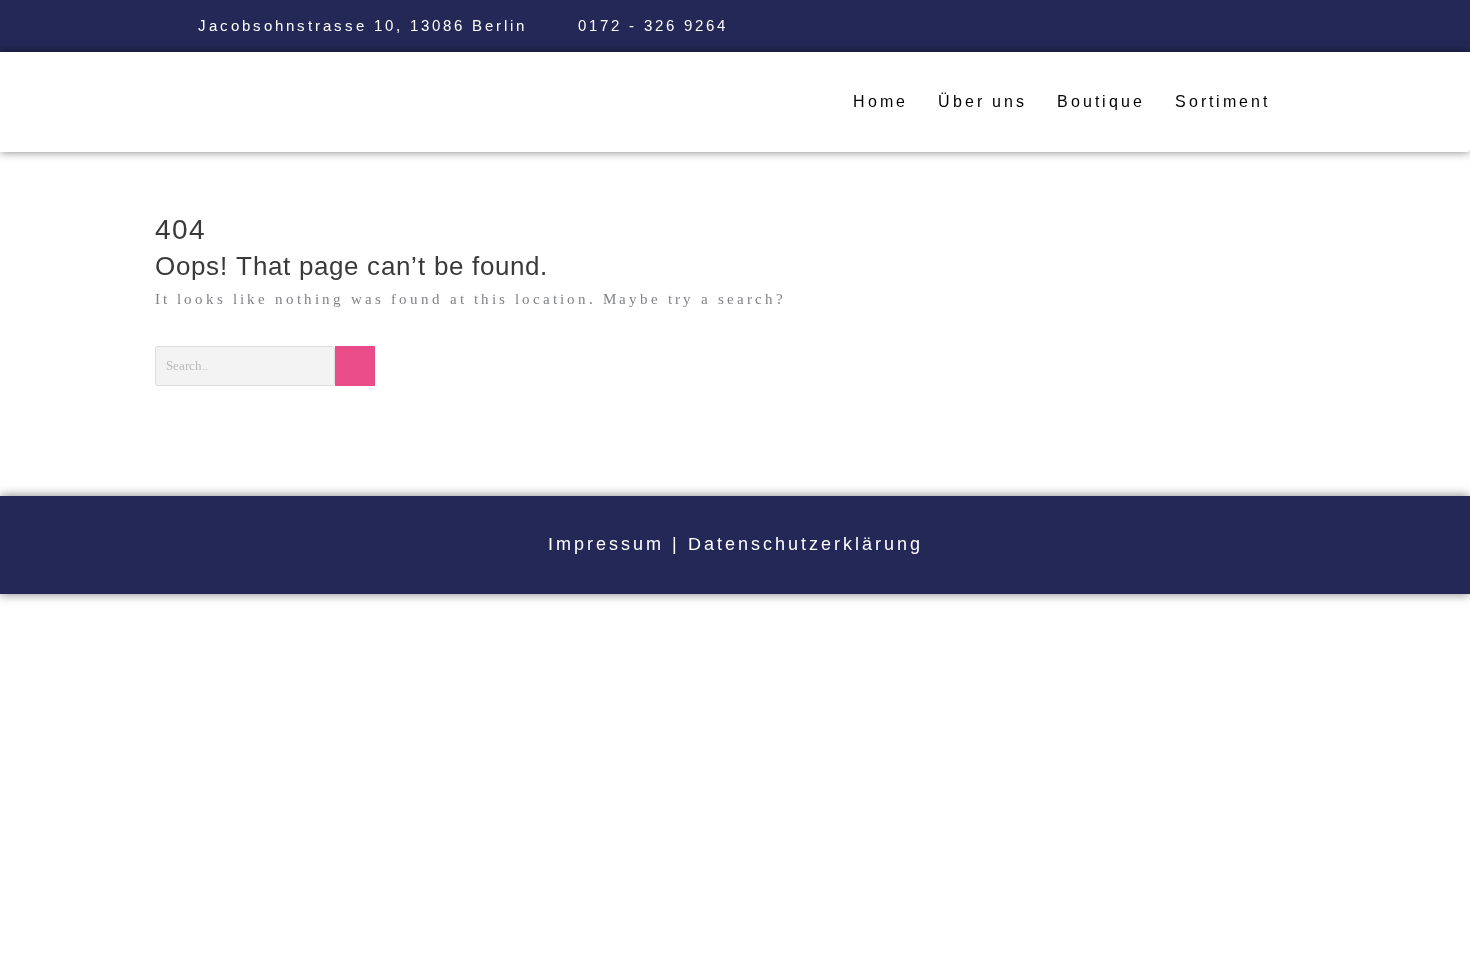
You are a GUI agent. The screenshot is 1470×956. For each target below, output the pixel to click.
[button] (1227, 102)
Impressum (606, 544)
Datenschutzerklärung (805, 544)
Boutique (1101, 101)
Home (880, 101)
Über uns (982, 101)
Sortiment (1222, 101)
